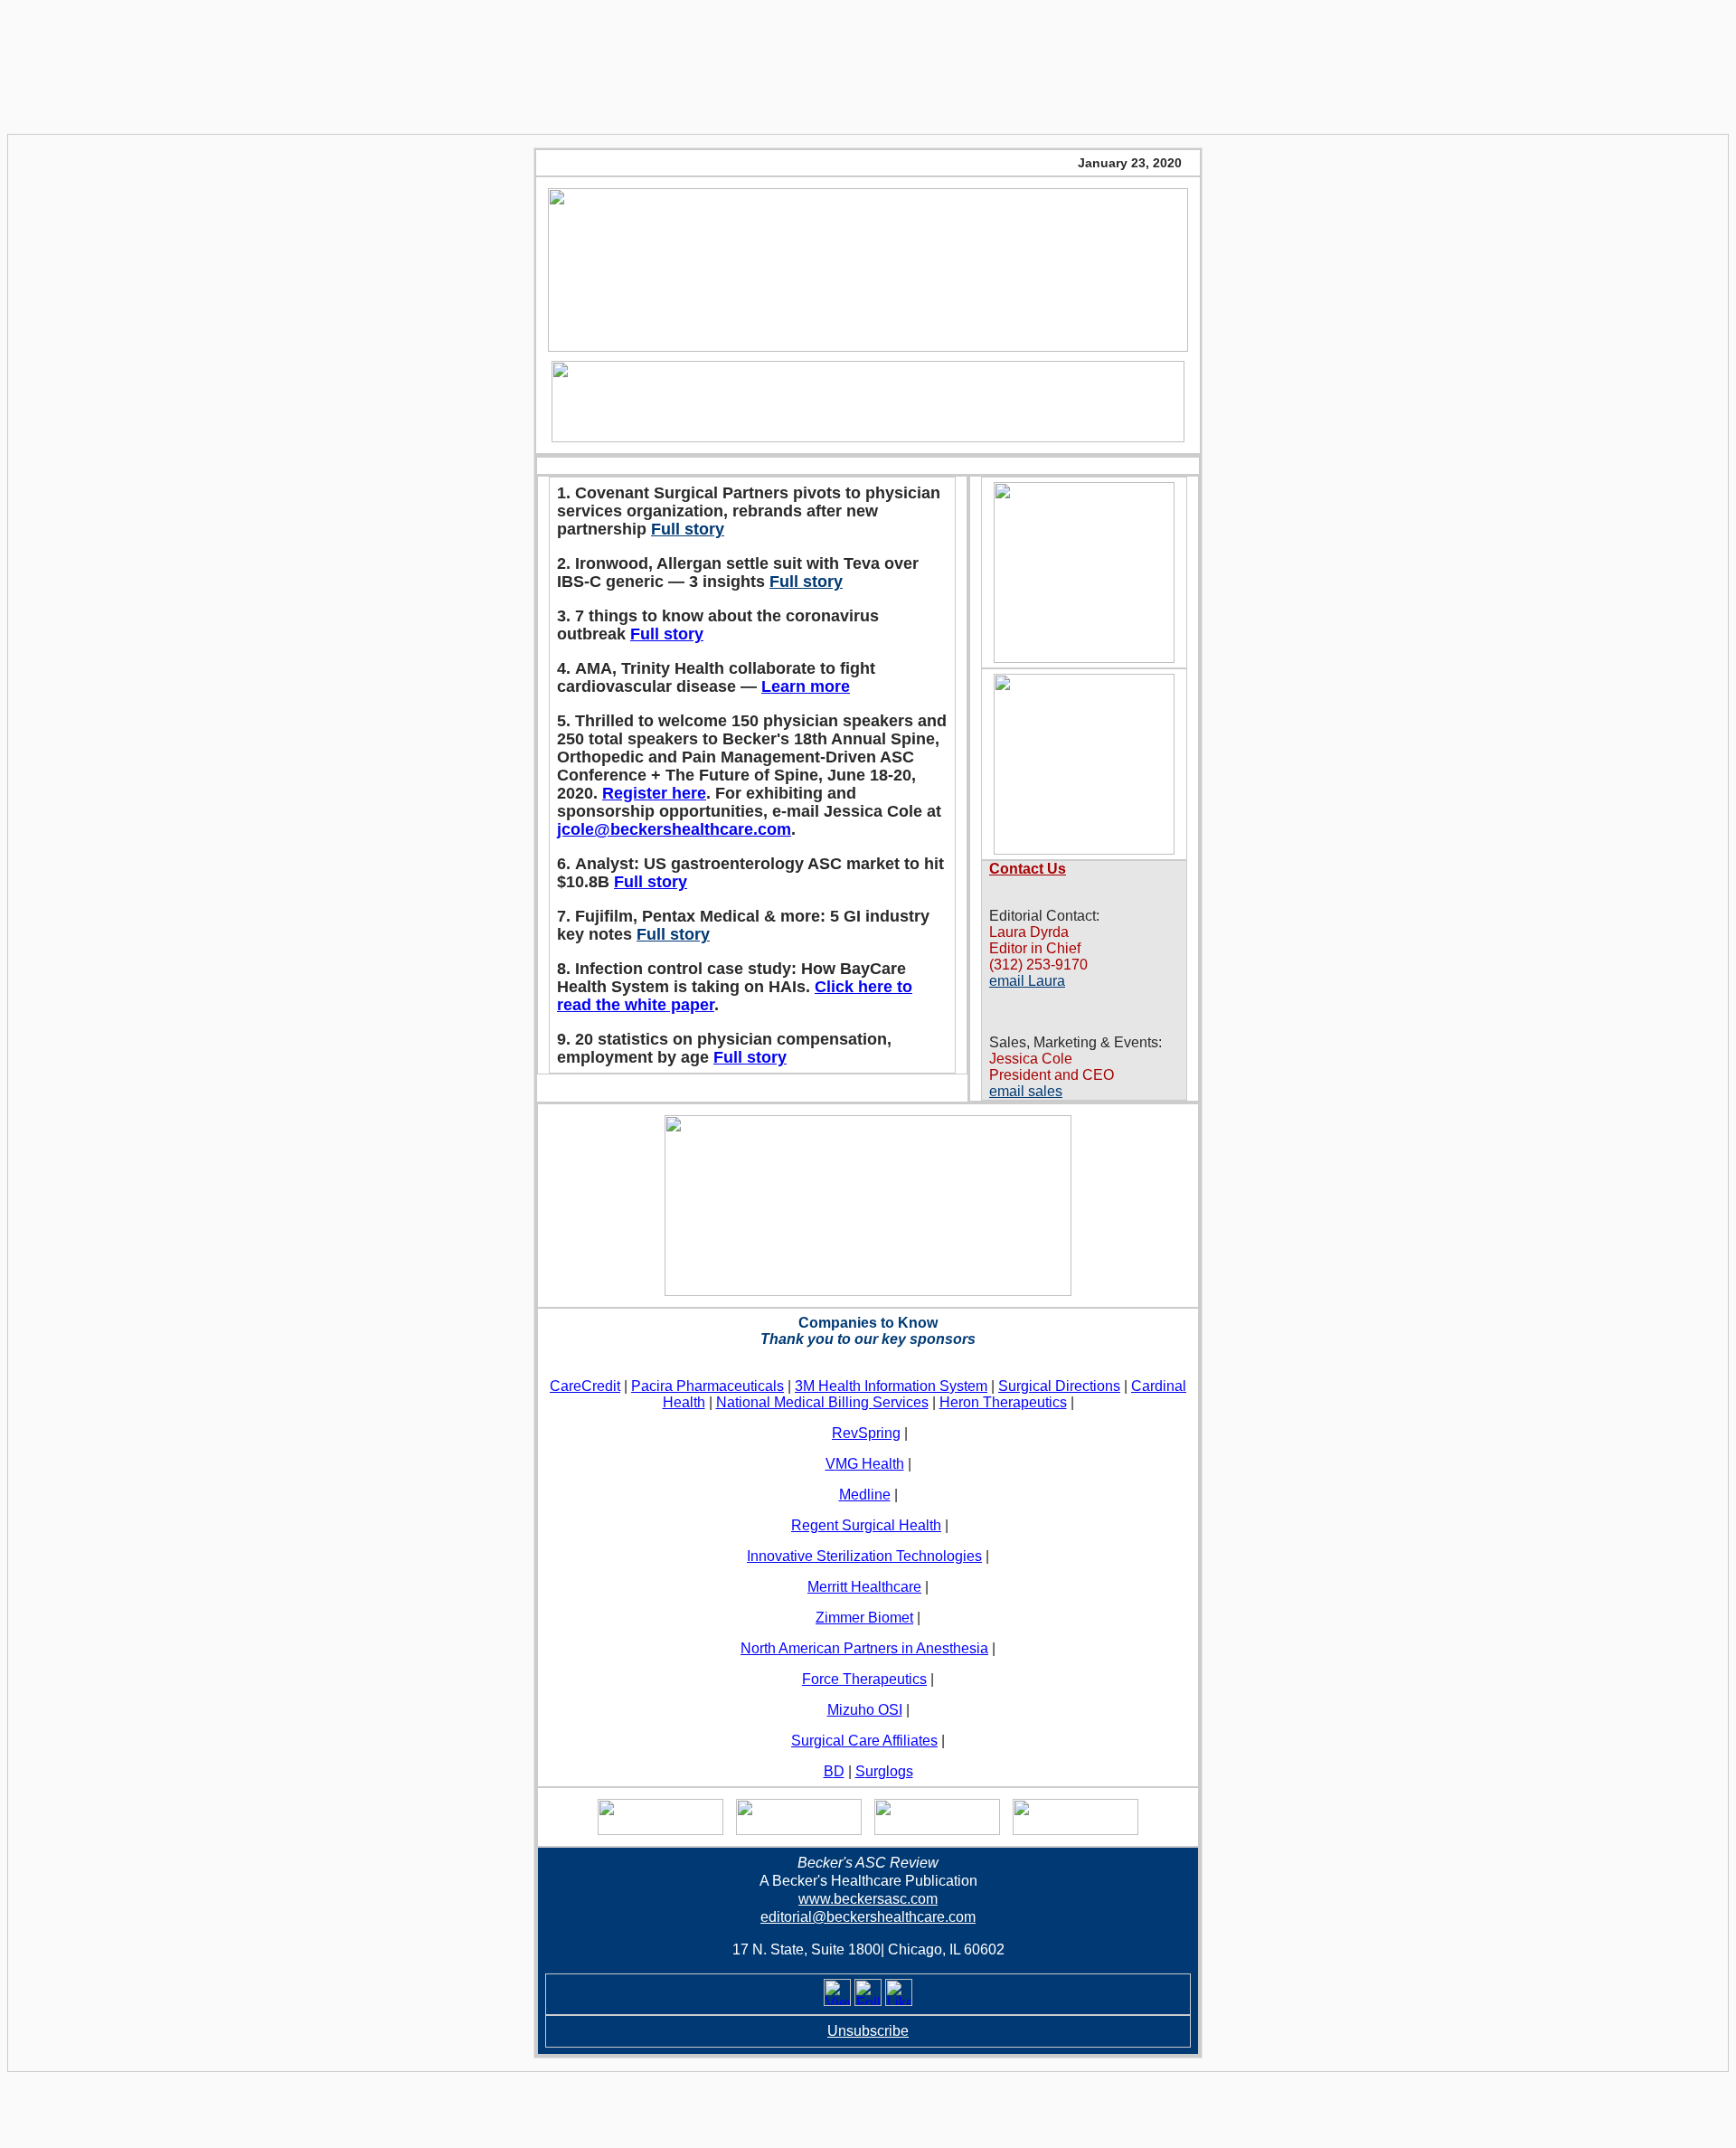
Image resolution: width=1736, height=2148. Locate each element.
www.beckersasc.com (868, 1899)
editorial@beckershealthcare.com (868, 1917)
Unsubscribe (868, 2031)
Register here (654, 793)
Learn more (806, 686)
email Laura (1027, 981)
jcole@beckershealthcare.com (674, 829)
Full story (688, 529)
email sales (1026, 1091)
